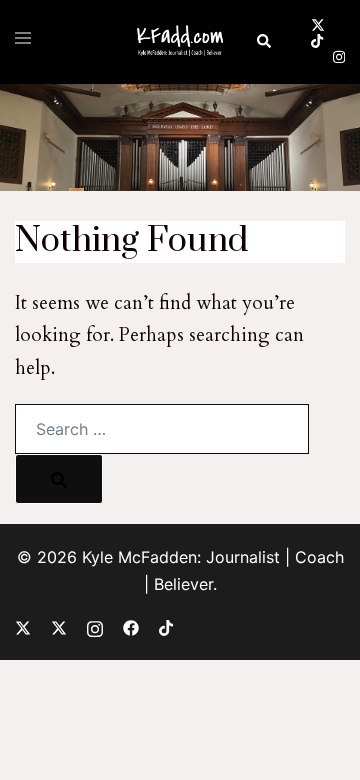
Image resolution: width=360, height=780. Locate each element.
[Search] (59, 479)
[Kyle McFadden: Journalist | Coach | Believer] (180, 40)
